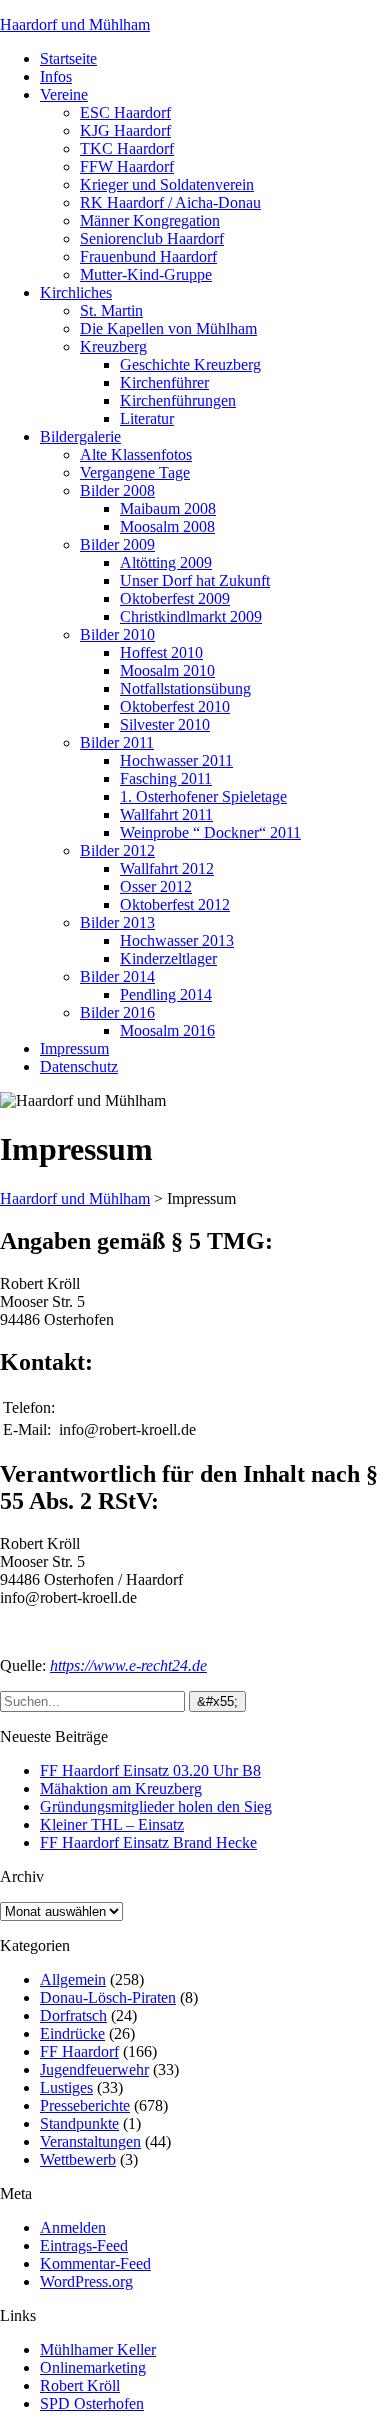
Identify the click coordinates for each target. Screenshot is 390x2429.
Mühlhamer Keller (98, 2349)
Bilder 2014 (117, 976)
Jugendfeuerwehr (94, 2069)
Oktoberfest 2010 (175, 706)
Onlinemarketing (93, 2367)
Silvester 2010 (165, 724)
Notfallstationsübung (185, 688)
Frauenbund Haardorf (148, 256)
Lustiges (66, 2087)
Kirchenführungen (178, 400)
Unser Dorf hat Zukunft (195, 580)
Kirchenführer (164, 382)
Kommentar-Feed (95, 2263)
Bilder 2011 (117, 742)
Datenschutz (79, 1066)
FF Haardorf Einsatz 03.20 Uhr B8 (150, 1770)
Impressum (74, 1048)
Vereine (64, 94)
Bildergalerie (80, 436)
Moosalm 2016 (167, 1030)
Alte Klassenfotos (136, 454)
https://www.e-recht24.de (128, 1665)
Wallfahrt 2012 (167, 868)
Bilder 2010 (117, 634)
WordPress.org (86, 2281)
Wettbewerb (78, 2159)
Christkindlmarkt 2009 (191, 616)
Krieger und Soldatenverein (167, 184)
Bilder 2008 (117, 490)
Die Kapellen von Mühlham (168, 328)
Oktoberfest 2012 (175, 904)
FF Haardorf (79, 2051)
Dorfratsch (73, 2015)
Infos (56, 76)
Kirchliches (76, 292)
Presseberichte (85, 2105)
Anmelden (73, 2227)
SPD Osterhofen (92, 2403)
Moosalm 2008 (167, 526)
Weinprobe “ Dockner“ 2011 (210, 832)
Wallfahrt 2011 (166, 814)
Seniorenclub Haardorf (152, 238)
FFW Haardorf (127, 166)
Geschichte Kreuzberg (190, 364)
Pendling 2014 (166, 994)
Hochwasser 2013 (177, 940)
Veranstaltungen (90, 2141)
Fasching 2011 (166, 778)
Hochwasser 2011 (176, 760)
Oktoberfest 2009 (175, 598)
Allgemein (73, 1979)
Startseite (68, 58)
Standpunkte (79, 2123)
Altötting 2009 (166, 562)
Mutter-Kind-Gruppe (146, 274)
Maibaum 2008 (168, 508)
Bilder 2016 (117, 1012)
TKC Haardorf (127, 148)
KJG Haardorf (125, 130)
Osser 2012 (156, 886)
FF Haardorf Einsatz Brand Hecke (148, 1842)
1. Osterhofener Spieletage (203, 796)
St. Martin (111, 310)
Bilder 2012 (117, 850)
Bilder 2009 (117, 544)
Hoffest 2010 (161, 652)
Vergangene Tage (135, 472)
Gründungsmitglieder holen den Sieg (156, 1806)
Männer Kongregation (150, 220)
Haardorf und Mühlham (75, 24)
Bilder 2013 (117, 922)
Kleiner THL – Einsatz (112, 1824)
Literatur (147, 418)
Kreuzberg (113, 346)
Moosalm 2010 (167, 670)
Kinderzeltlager (168, 958)
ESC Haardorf (125, 112)
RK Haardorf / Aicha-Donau (170, 202)
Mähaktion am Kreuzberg (121, 1788)
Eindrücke (72, 2033)
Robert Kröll (80, 2385)
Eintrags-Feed (84, 2245)
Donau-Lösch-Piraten (108, 1997)
